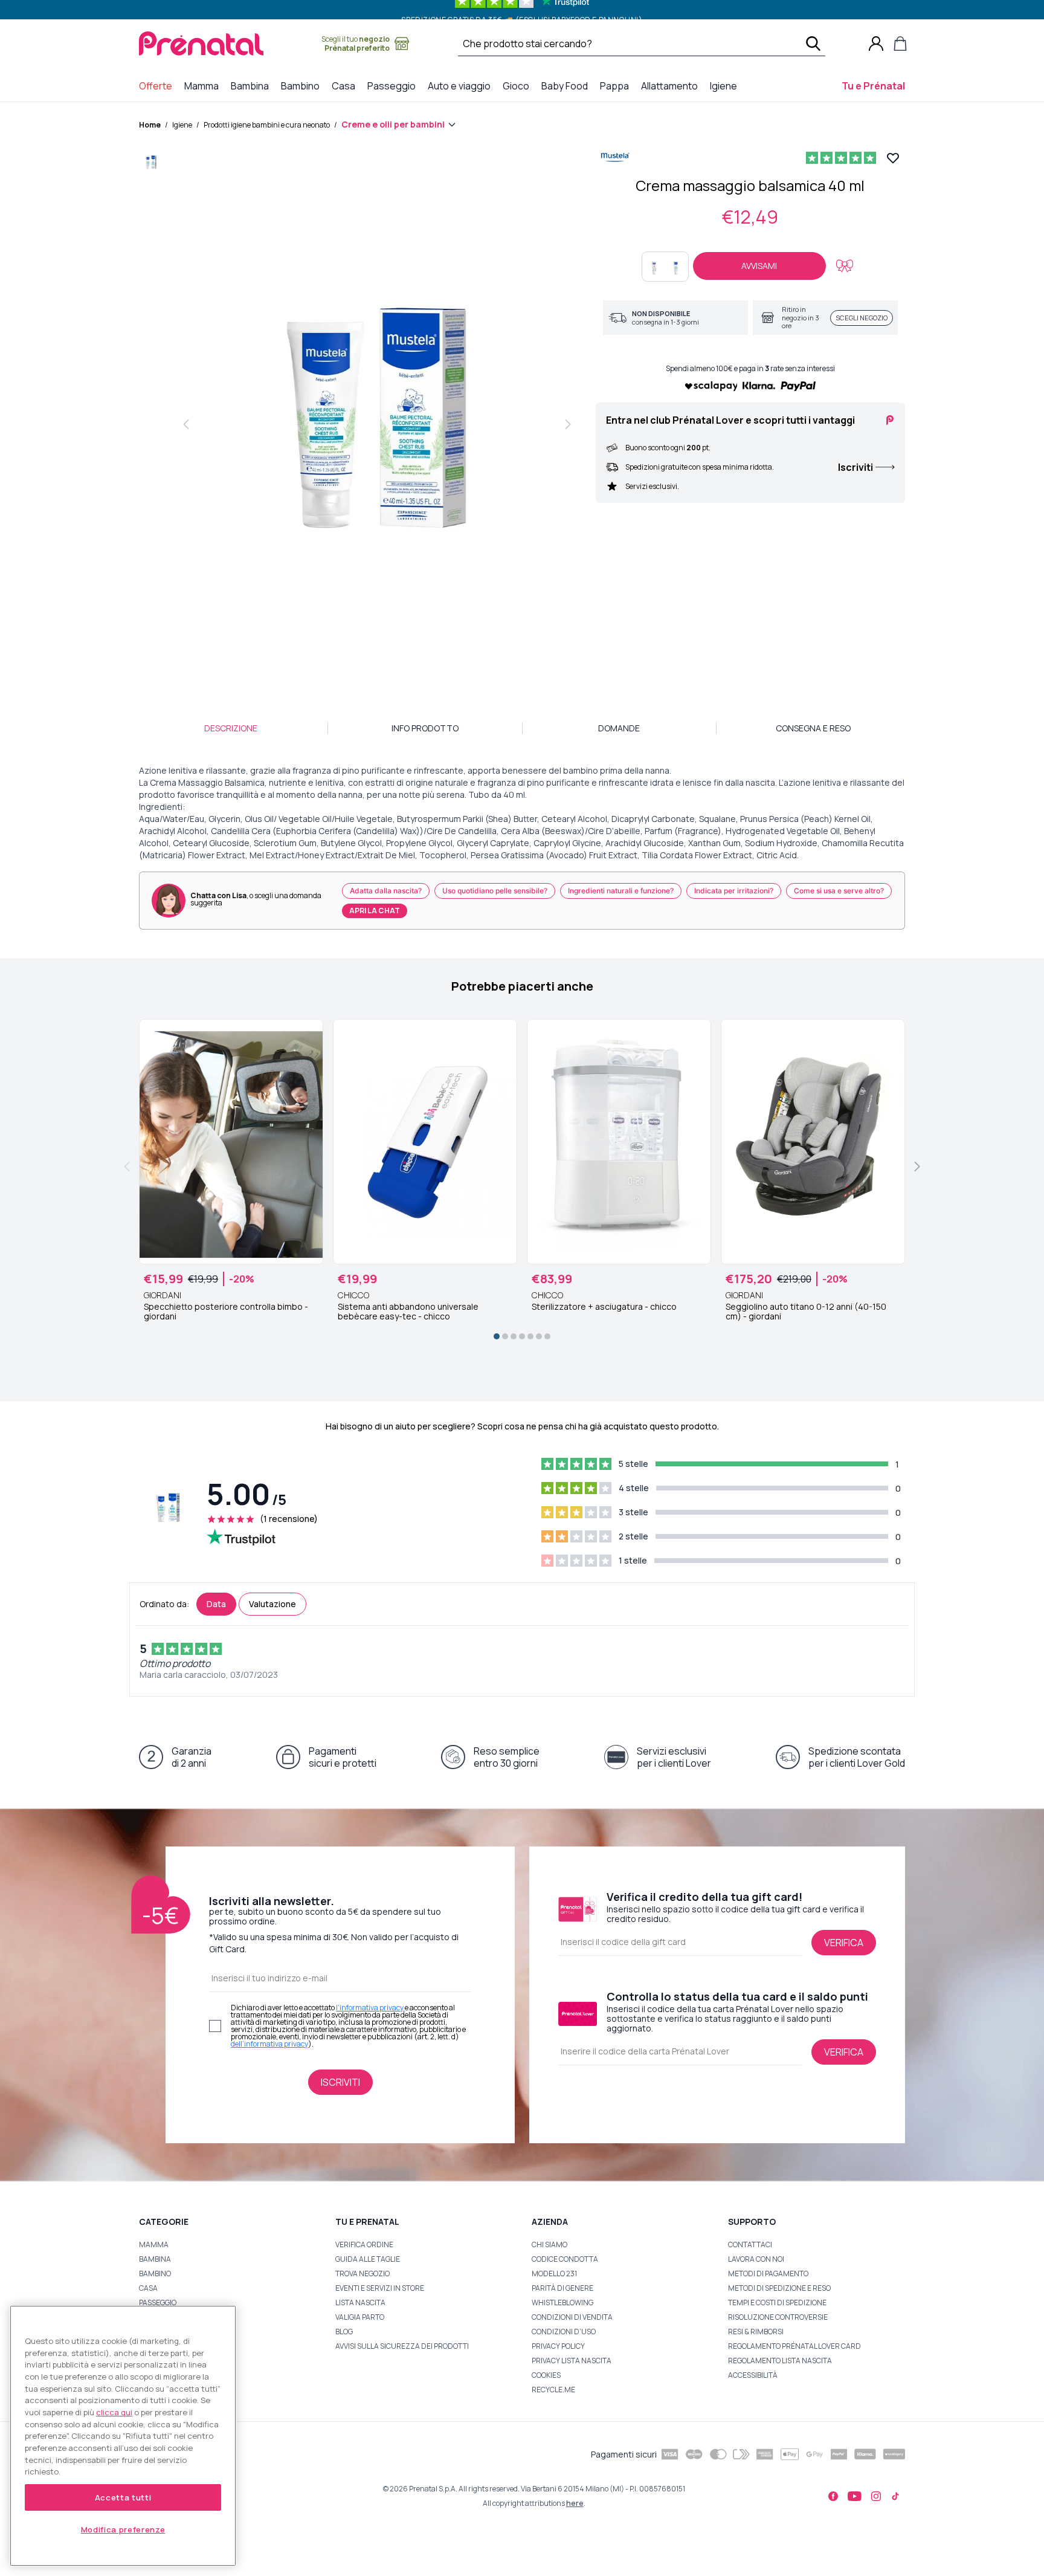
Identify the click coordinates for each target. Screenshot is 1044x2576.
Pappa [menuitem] (617, 86)
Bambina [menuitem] (252, 86)
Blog (344, 2332)
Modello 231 (554, 2273)
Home (150, 125)
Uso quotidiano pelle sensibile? (495, 891)
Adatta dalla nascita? (386, 891)
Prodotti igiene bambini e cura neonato (267, 125)
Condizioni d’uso (564, 2332)
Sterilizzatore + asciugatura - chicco (604, 1307)
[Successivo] (917, 1167)
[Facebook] (833, 2496)
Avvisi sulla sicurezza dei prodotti (402, 2346)
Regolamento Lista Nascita (780, 2361)
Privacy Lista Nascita (572, 2361)
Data (216, 1604)
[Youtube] (855, 2496)
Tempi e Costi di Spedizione (777, 2303)
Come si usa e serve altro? (839, 891)
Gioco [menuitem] (518, 86)
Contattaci (750, 2244)
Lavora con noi (756, 2259)
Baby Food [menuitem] (567, 86)
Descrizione (231, 728)
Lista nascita (360, 2303)
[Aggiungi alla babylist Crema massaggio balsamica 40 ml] (845, 266)
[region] (123, 2436)
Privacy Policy (558, 2346)
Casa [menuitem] (346, 86)
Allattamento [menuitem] (672, 86)
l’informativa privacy (370, 2008)
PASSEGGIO (158, 2303)
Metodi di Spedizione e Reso (779, 2288)
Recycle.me (553, 2390)
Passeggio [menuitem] (394, 86)
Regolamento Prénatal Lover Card (794, 2346)
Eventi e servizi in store (380, 2288)
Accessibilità (753, 2375)
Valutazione (272, 1604)
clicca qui (114, 2412)
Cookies (546, 2375)
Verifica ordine (364, 2244)
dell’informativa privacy (269, 2044)
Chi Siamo (549, 2244)
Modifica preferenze (123, 2529)
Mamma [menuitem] (204, 86)
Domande (619, 728)
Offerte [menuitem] (158, 86)
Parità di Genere (562, 2288)
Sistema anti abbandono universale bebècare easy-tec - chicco (408, 1312)
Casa (148, 2288)
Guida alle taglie (368, 2259)
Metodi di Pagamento (768, 2273)
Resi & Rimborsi (756, 2332)
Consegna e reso (813, 728)
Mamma (154, 2244)
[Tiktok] (895, 2496)
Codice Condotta (565, 2259)
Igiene (182, 125)
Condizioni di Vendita (572, 2317)
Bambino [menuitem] (303, 86)
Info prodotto (425, 728)
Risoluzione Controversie (778, 2317)
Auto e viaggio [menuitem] (462, 86)
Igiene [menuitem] (726, 86)
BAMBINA (155, 2259)
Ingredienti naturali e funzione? (621, 891)
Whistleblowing (562, 2303)
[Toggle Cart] (900, 44)
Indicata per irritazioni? (734, 891)
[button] (151, 165)
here (575, 2503)
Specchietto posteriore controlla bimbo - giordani (226, 1312)
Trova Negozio (362, 2273)
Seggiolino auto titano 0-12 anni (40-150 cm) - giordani (806, 1312)
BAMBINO (155, 2273)
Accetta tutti (123, 2497)
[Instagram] (876, 2496)
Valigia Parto (360, 2317)
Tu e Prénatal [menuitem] (876, 86)
